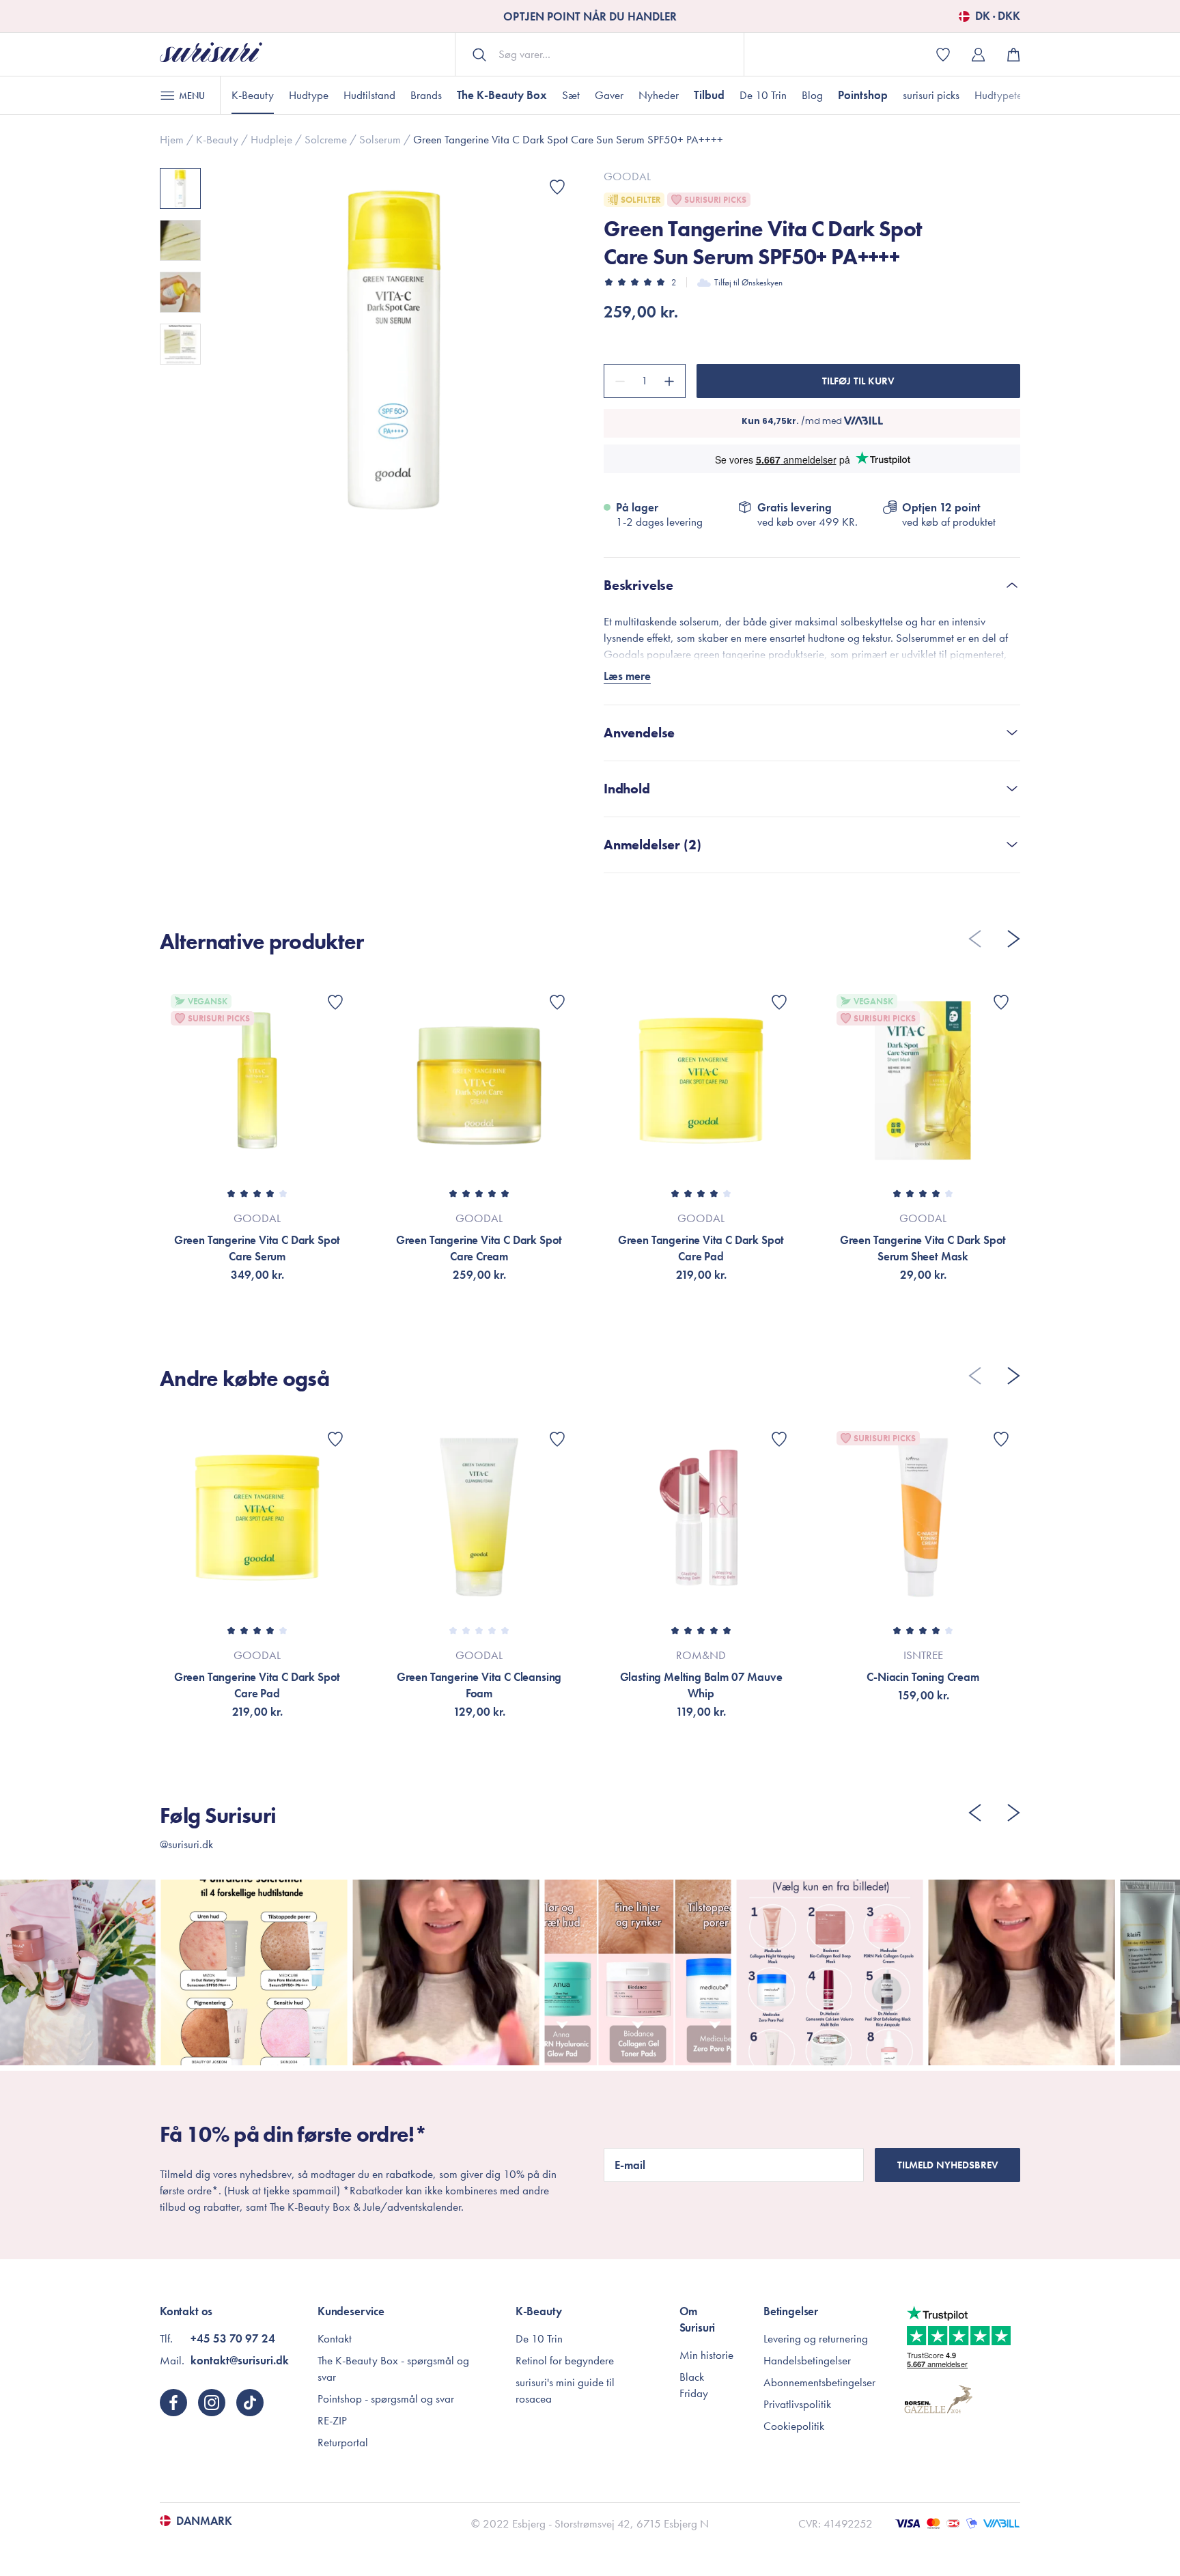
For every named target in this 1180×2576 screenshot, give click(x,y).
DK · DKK (998, 16)
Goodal (627, 176)
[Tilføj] (671, 381)
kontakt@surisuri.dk (240, 2360)
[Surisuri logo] (211, 54)
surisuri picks (931, 95)
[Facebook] (173, 2403)
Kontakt (335, 2338)
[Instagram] (212, 2403)
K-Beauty (253, 95)
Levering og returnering (816, 2338)
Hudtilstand (369, 95)
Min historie (706, 2355)
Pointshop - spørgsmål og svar (386, 2398)
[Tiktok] (250, 2403)
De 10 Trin (763, 95)
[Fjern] (618, 381)
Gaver (609, 95)
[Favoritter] (557, 187)
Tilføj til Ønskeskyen (748, 282)
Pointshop (863, 95)
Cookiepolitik (794, 2426)
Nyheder (659, 95)
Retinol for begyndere (565, 2360)
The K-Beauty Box (502, 95)
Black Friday (694, 2385)
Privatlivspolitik (797, 2404)
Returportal (343, 2442)
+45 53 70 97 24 (233, 2338)
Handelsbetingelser (807, 2360)
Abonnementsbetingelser (819, 2382)
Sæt (571, 95)
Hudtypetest (1002, 95)
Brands (426, 95)
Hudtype (309, 95)
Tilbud (709, 95)
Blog (812, 95)
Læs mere (627, 676)
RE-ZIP (332, 2420)
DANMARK (204, 2521)
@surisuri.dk (186, 1844)
